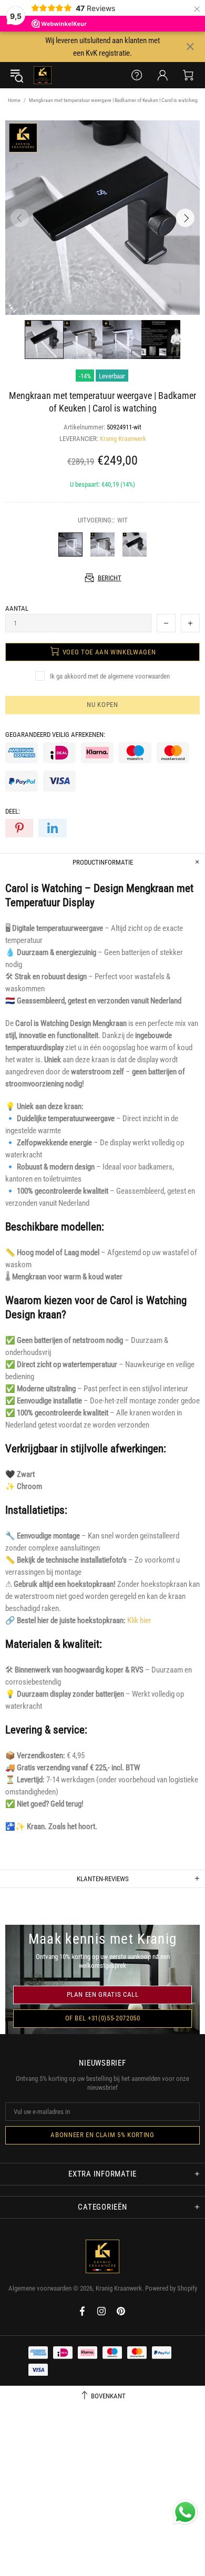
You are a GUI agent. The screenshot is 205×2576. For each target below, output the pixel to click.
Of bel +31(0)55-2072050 (103, 2018)
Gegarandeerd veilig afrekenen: (55, 735)
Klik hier (139, 1620)
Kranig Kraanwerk (43, 75)
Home (14, 100)
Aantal (17, 608)
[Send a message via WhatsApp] (185, 2512)
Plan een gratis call (103, 1994)
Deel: (13, 811)
